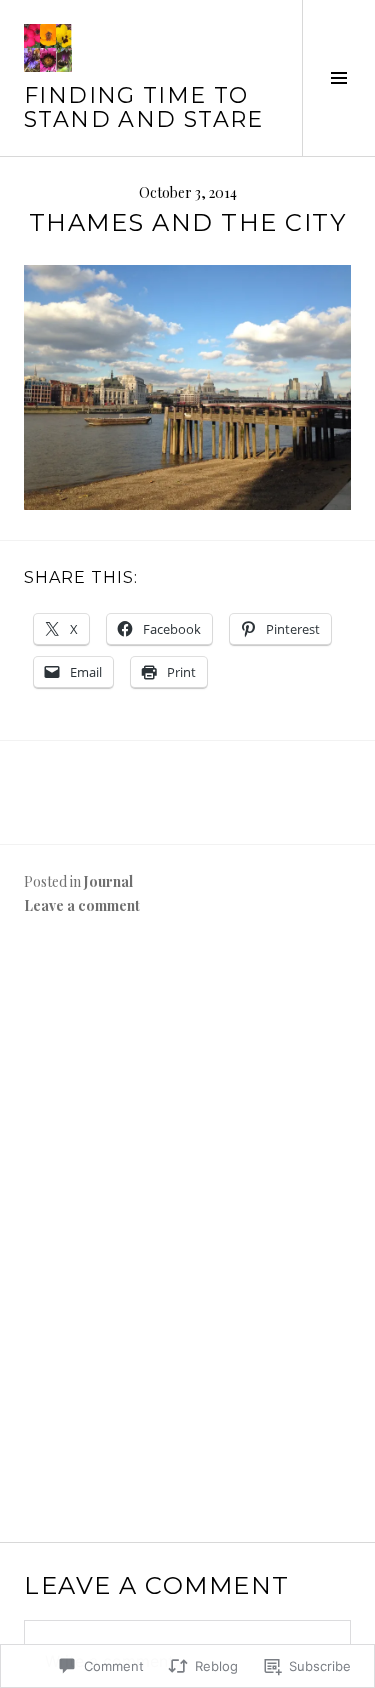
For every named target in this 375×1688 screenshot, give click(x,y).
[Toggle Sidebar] (338, 78)
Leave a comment (82, 905)
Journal (108, 881)
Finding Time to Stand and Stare (144, 107)
